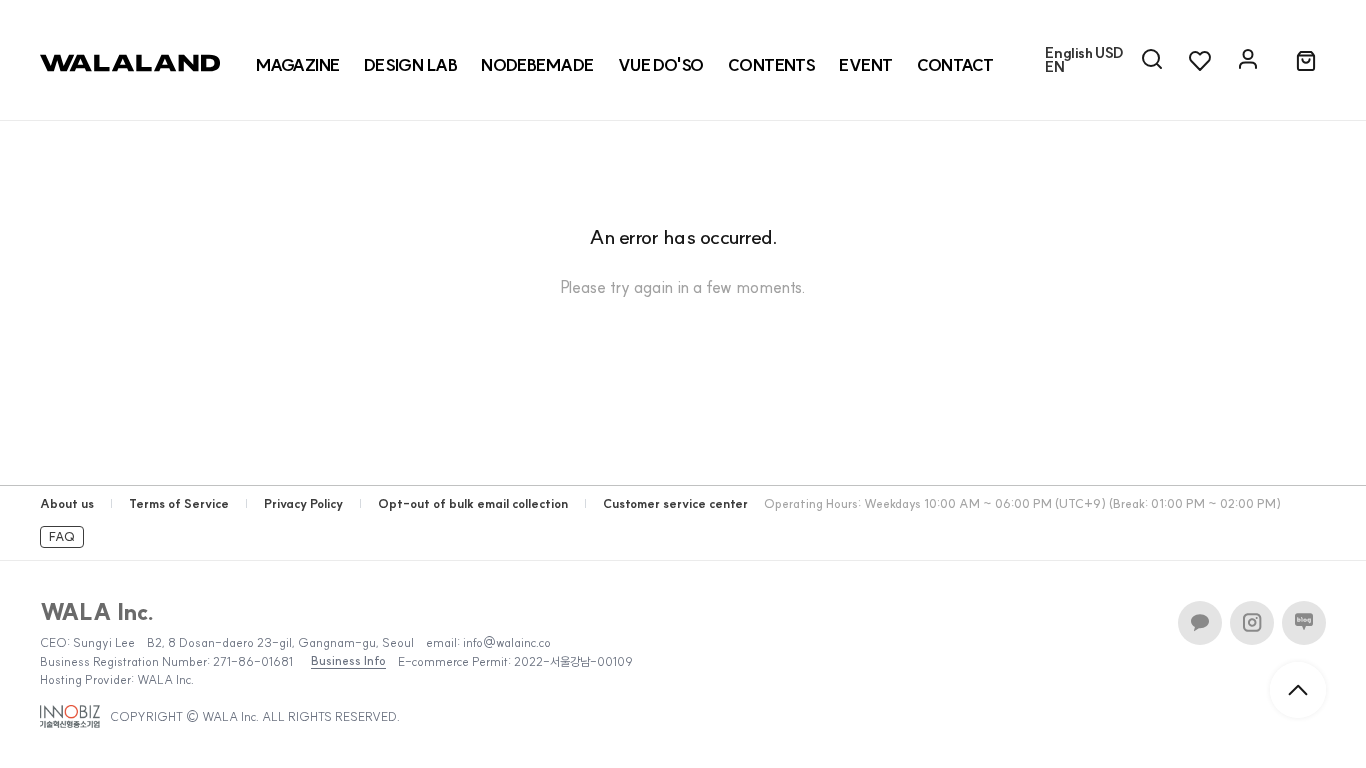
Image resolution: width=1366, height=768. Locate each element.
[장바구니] (1306, 62)
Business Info (348, 661)
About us (67, 503)
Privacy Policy (303, 503)
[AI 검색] (1152, 60)
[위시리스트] (1200, 60)
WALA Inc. (97, 612)
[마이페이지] (1248, 60)
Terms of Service (179, 503)
